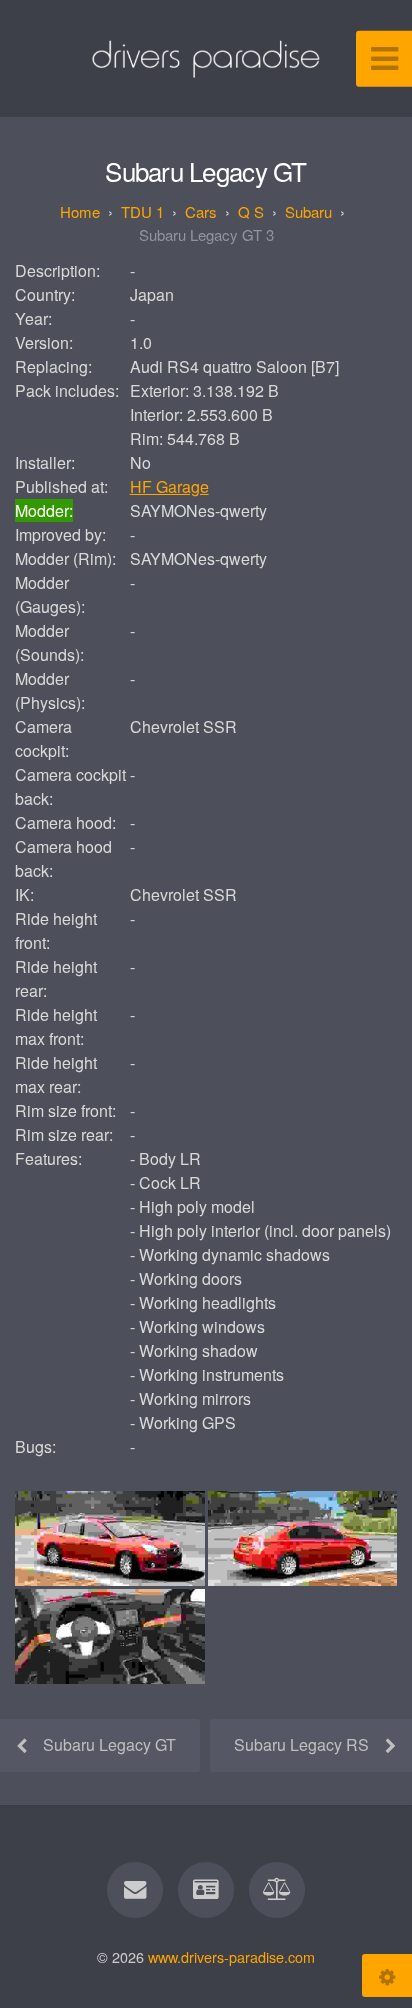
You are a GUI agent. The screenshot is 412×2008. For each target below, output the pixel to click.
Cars (201, 211)
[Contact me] (135, 1890)
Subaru (308, 211)
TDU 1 (142, 211)
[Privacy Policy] (277, 1890)
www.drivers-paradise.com (231, 1956)
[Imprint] (206, 1890)
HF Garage (169, 486)
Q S (251, 211)
